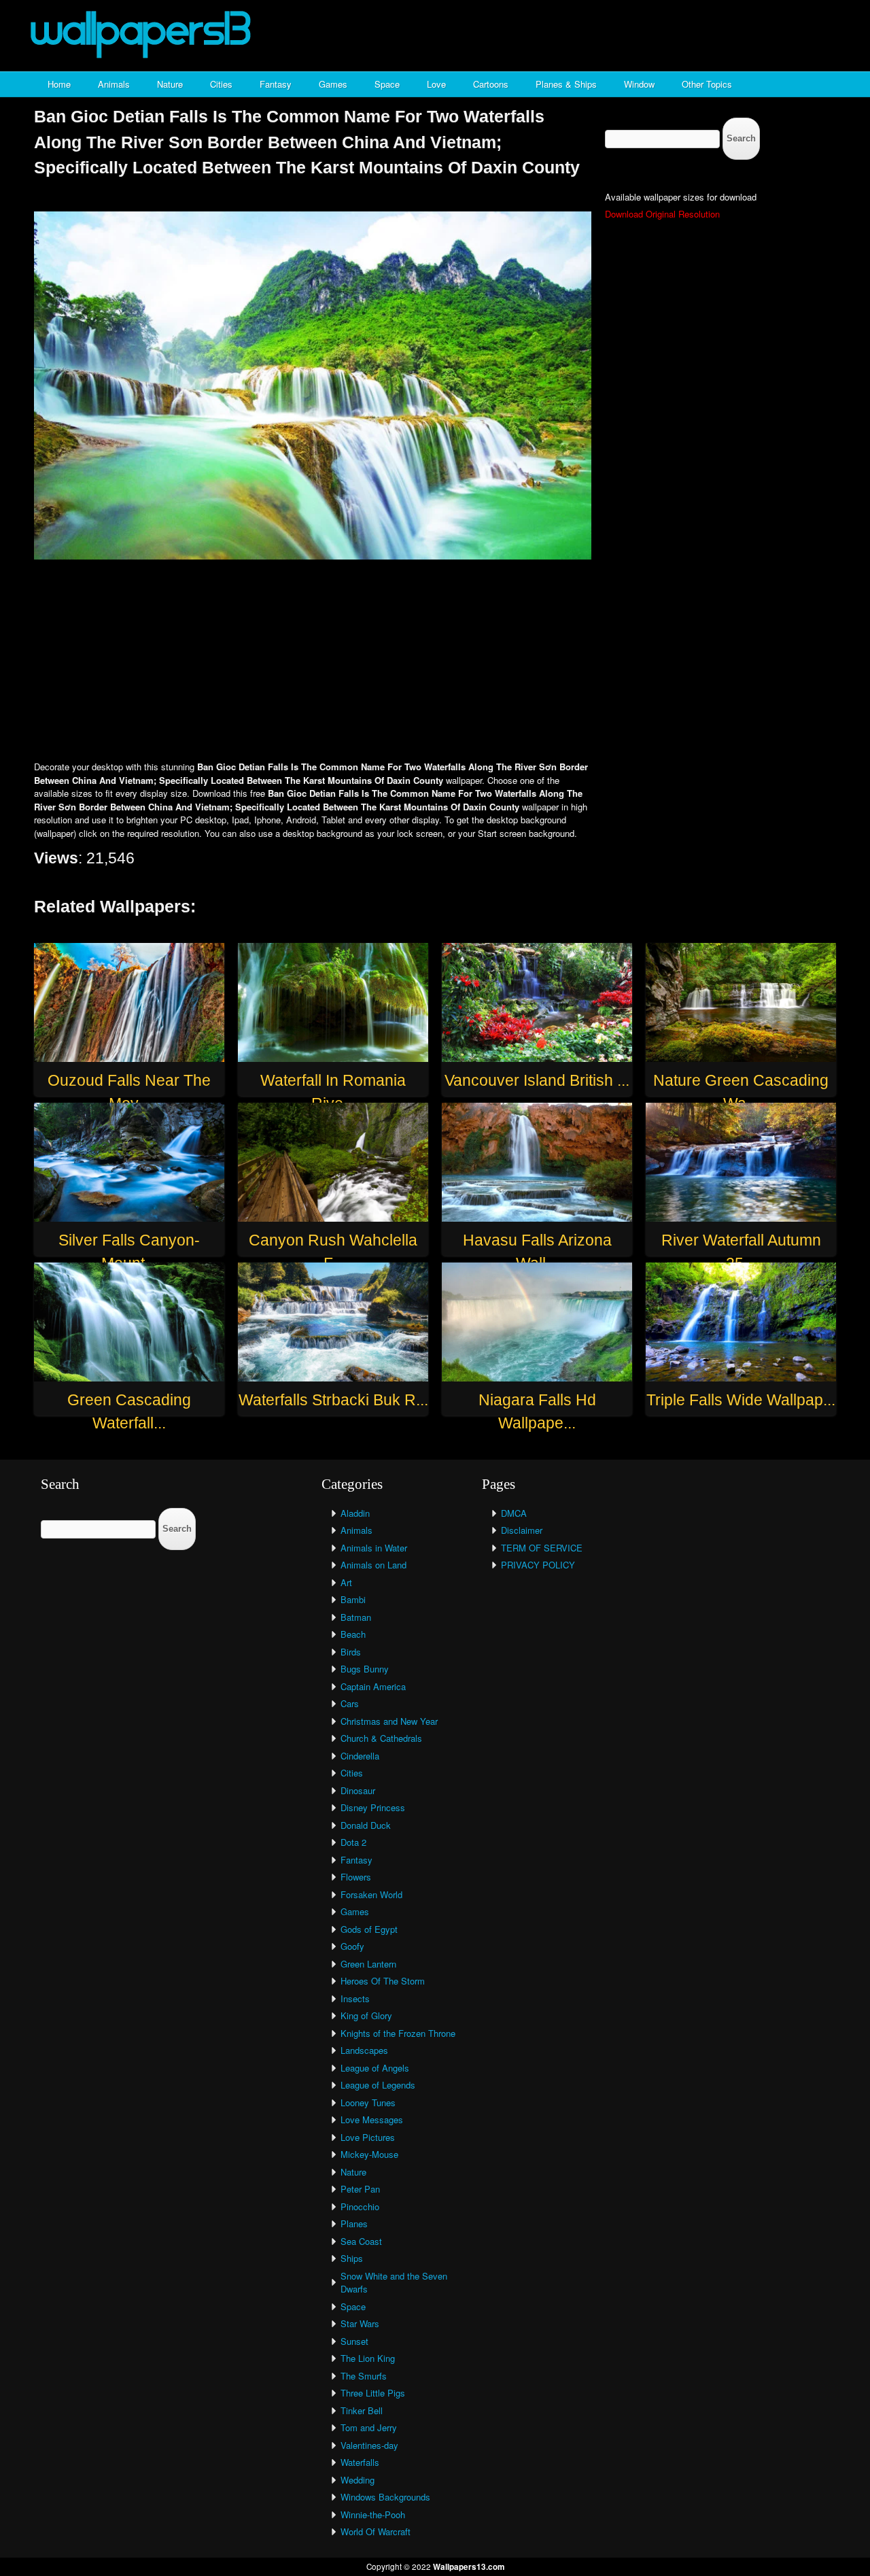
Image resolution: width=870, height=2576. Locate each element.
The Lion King (368, 2358)
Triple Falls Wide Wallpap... (741, 1400)
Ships (352, 2258)
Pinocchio (360, 2206)
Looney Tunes (368, 2102)
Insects (355, 1998)
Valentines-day (369, 2445)
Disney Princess (373, 1807)
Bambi (353, 1599)
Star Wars (360, 2323)
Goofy (352, 1946)
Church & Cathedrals (381, 1738)
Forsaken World (371, 1894)
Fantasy (276, 84)
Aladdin (355, 1513)
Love (436, 84)
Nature (170, 84)
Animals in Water (374, 1548)
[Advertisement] (435, 662)
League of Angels (375, 2068)
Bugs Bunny (365, 1669)
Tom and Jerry (369, 2427)
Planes (354, 2223)
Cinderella (360, 1756)
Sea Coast (361, 2241)
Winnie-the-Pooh (373, 2514)
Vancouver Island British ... (537, 1080)
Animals (114, 84)
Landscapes (364, 2050)
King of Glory (366, 2015)
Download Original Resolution (662, 214)
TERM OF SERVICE (542, 1548)
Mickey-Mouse (369, 2154)
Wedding (358, 2480)
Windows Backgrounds (385, 2497)
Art (346, 1582)
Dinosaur (358, 1790)
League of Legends (378, 2085)
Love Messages (372, 2119)
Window (639, 84)
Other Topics (707, 84)
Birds (351, 1652)
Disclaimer (522, 1530)
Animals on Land (373, 1565)
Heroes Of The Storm (383, 1981)
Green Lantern (368, 1964)
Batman (356, 1617)
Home (59, 84)
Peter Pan (360, 2189)
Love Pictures (368, 2137)
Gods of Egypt (369, 1929)
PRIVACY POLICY (538, 1565)
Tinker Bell (362, 2410)
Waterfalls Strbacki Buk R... (333, 1400)
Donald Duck (366, 1825)
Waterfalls (360, 2462)
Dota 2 (353, 1842)
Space (387, 84)
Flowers (356, 1877)
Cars (350, 1703)
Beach (353, 1634)
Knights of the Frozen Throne (398, 2033)
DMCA (514, 1513)
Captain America (373, 1686)
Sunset (354, 2341)
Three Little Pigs (373, 2393)
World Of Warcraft (376, 2531)
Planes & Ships (566, 84)
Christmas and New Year (389, 1721)
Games (333, 84)
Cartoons (491, 84)
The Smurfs (364, 2376)
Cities (221, 84)
